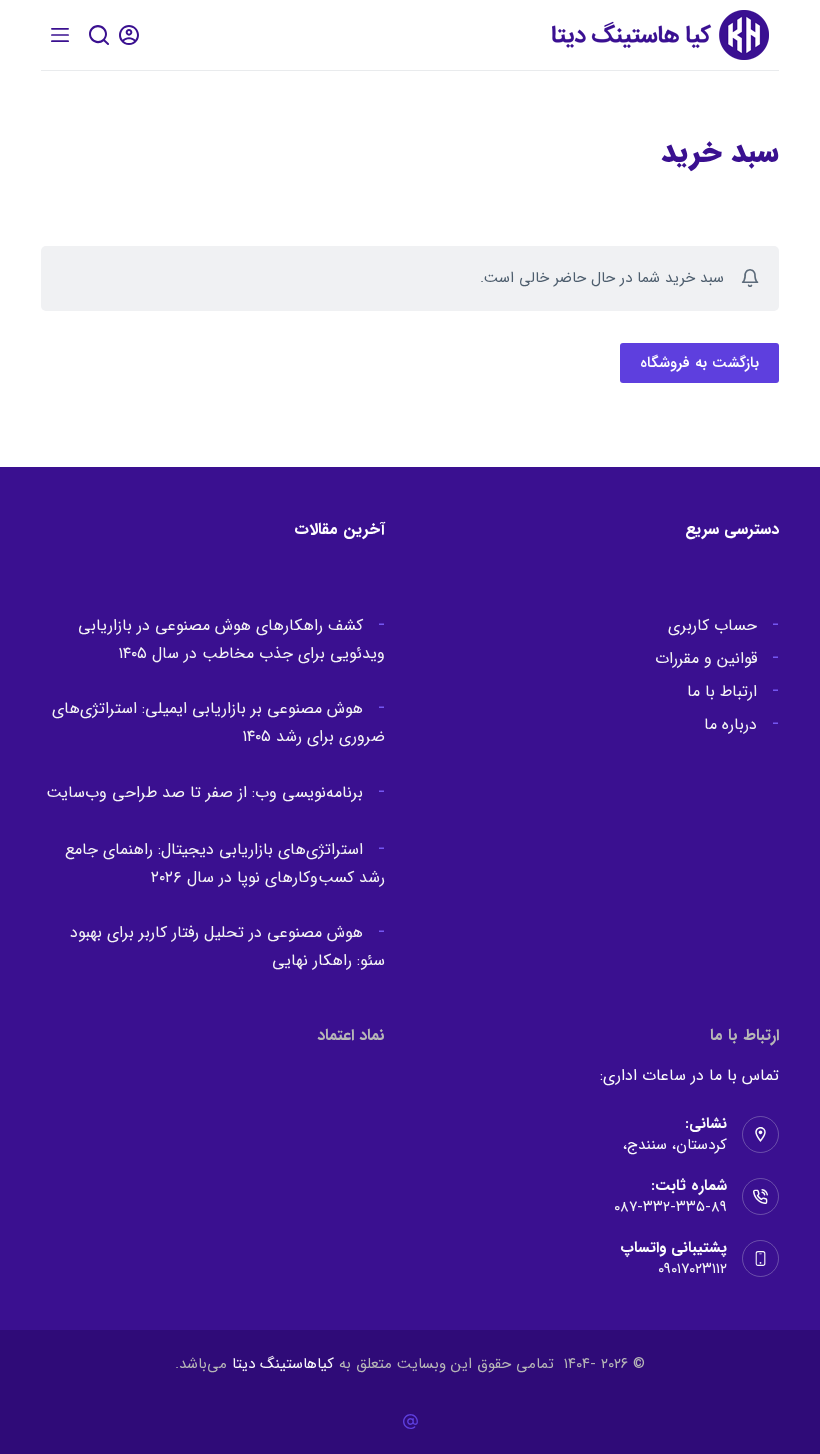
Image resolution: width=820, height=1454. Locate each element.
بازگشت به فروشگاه (699, 363)
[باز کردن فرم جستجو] (99, 35)
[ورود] (129, 35)
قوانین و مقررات (706, 658)
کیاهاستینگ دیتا (283, 1364)
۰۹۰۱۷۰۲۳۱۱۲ (692, 1269)
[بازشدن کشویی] (60, 35)
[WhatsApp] (410, 1421)
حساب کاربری (712, 625)
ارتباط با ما (722, 691)
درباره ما (730, 724)
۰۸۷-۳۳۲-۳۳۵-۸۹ (670, 1207)
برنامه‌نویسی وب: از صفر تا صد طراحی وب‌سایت (204, 792)
